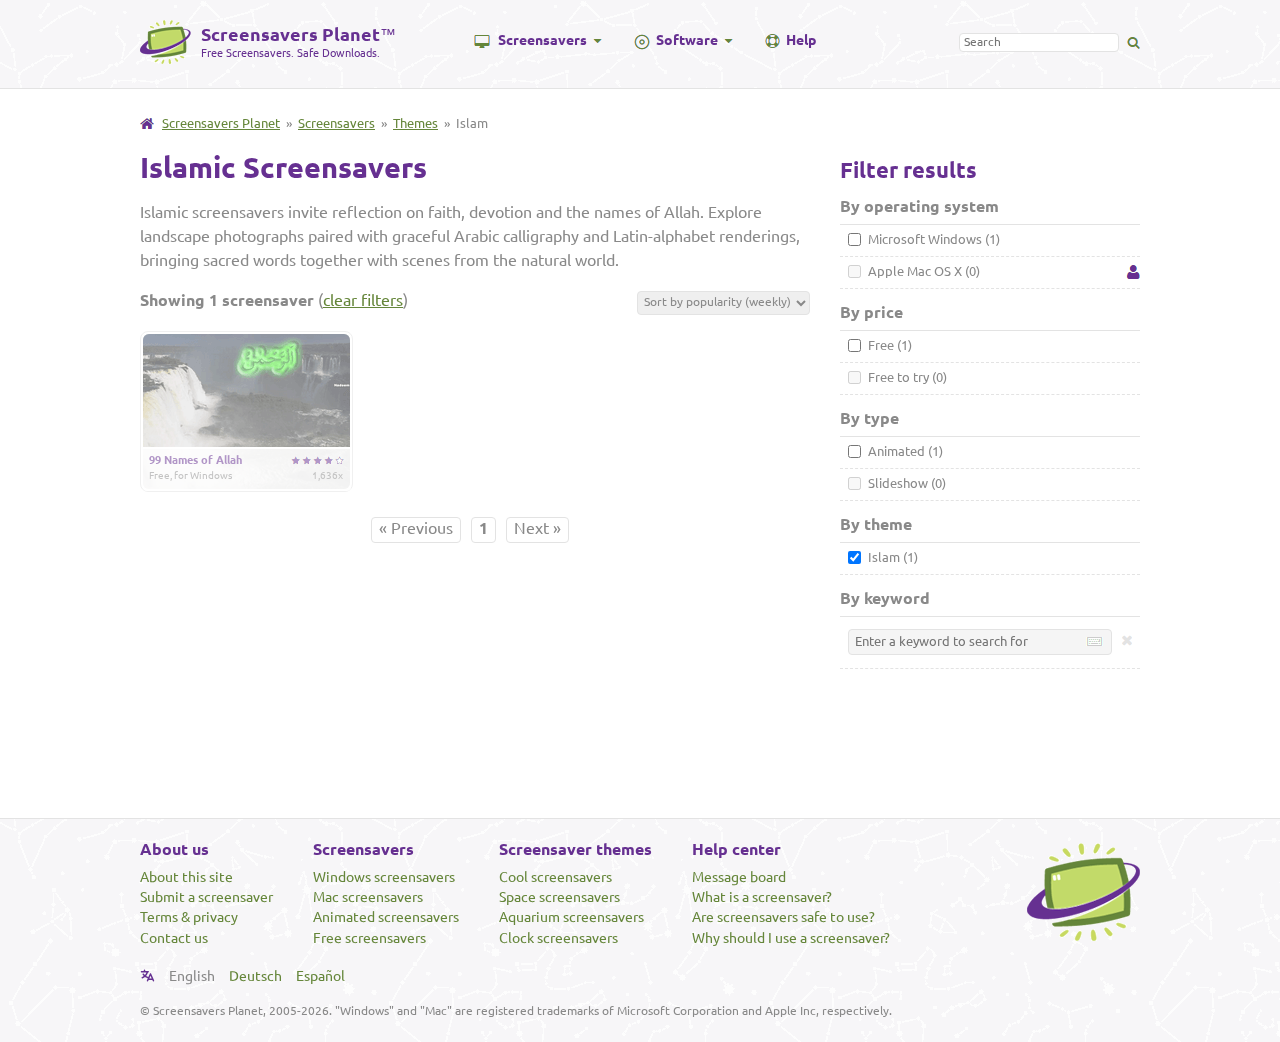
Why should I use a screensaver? (791, 938)
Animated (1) (904, 451)
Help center (736, 849)
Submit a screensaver (206, 897)
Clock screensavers (558, 938)
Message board (739, 877)
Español (320, 976)
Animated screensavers (386, 917)
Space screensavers (559, 897)
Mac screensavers (368, 897)
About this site (186, 877)
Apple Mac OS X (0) (922, 271)
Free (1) (888, 345)
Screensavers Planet (221, 123)
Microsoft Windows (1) (932, 239)
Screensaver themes (575, 849)
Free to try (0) (906, 377)
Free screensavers (369, 938)
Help (801, 40)
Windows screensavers (384, 877)
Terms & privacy (189, 917)
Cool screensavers (555, 877)
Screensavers (542, 40)
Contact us (174, 938)
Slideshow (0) (905, 483)
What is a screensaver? (762, 897)
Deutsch (255, 976)
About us (174, 849)
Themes (415, 123)
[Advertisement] (640, 746)
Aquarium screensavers (571, 917)
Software (687, 40)
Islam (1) (891, 557)
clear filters (363, 300)
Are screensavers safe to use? (783, 917)
